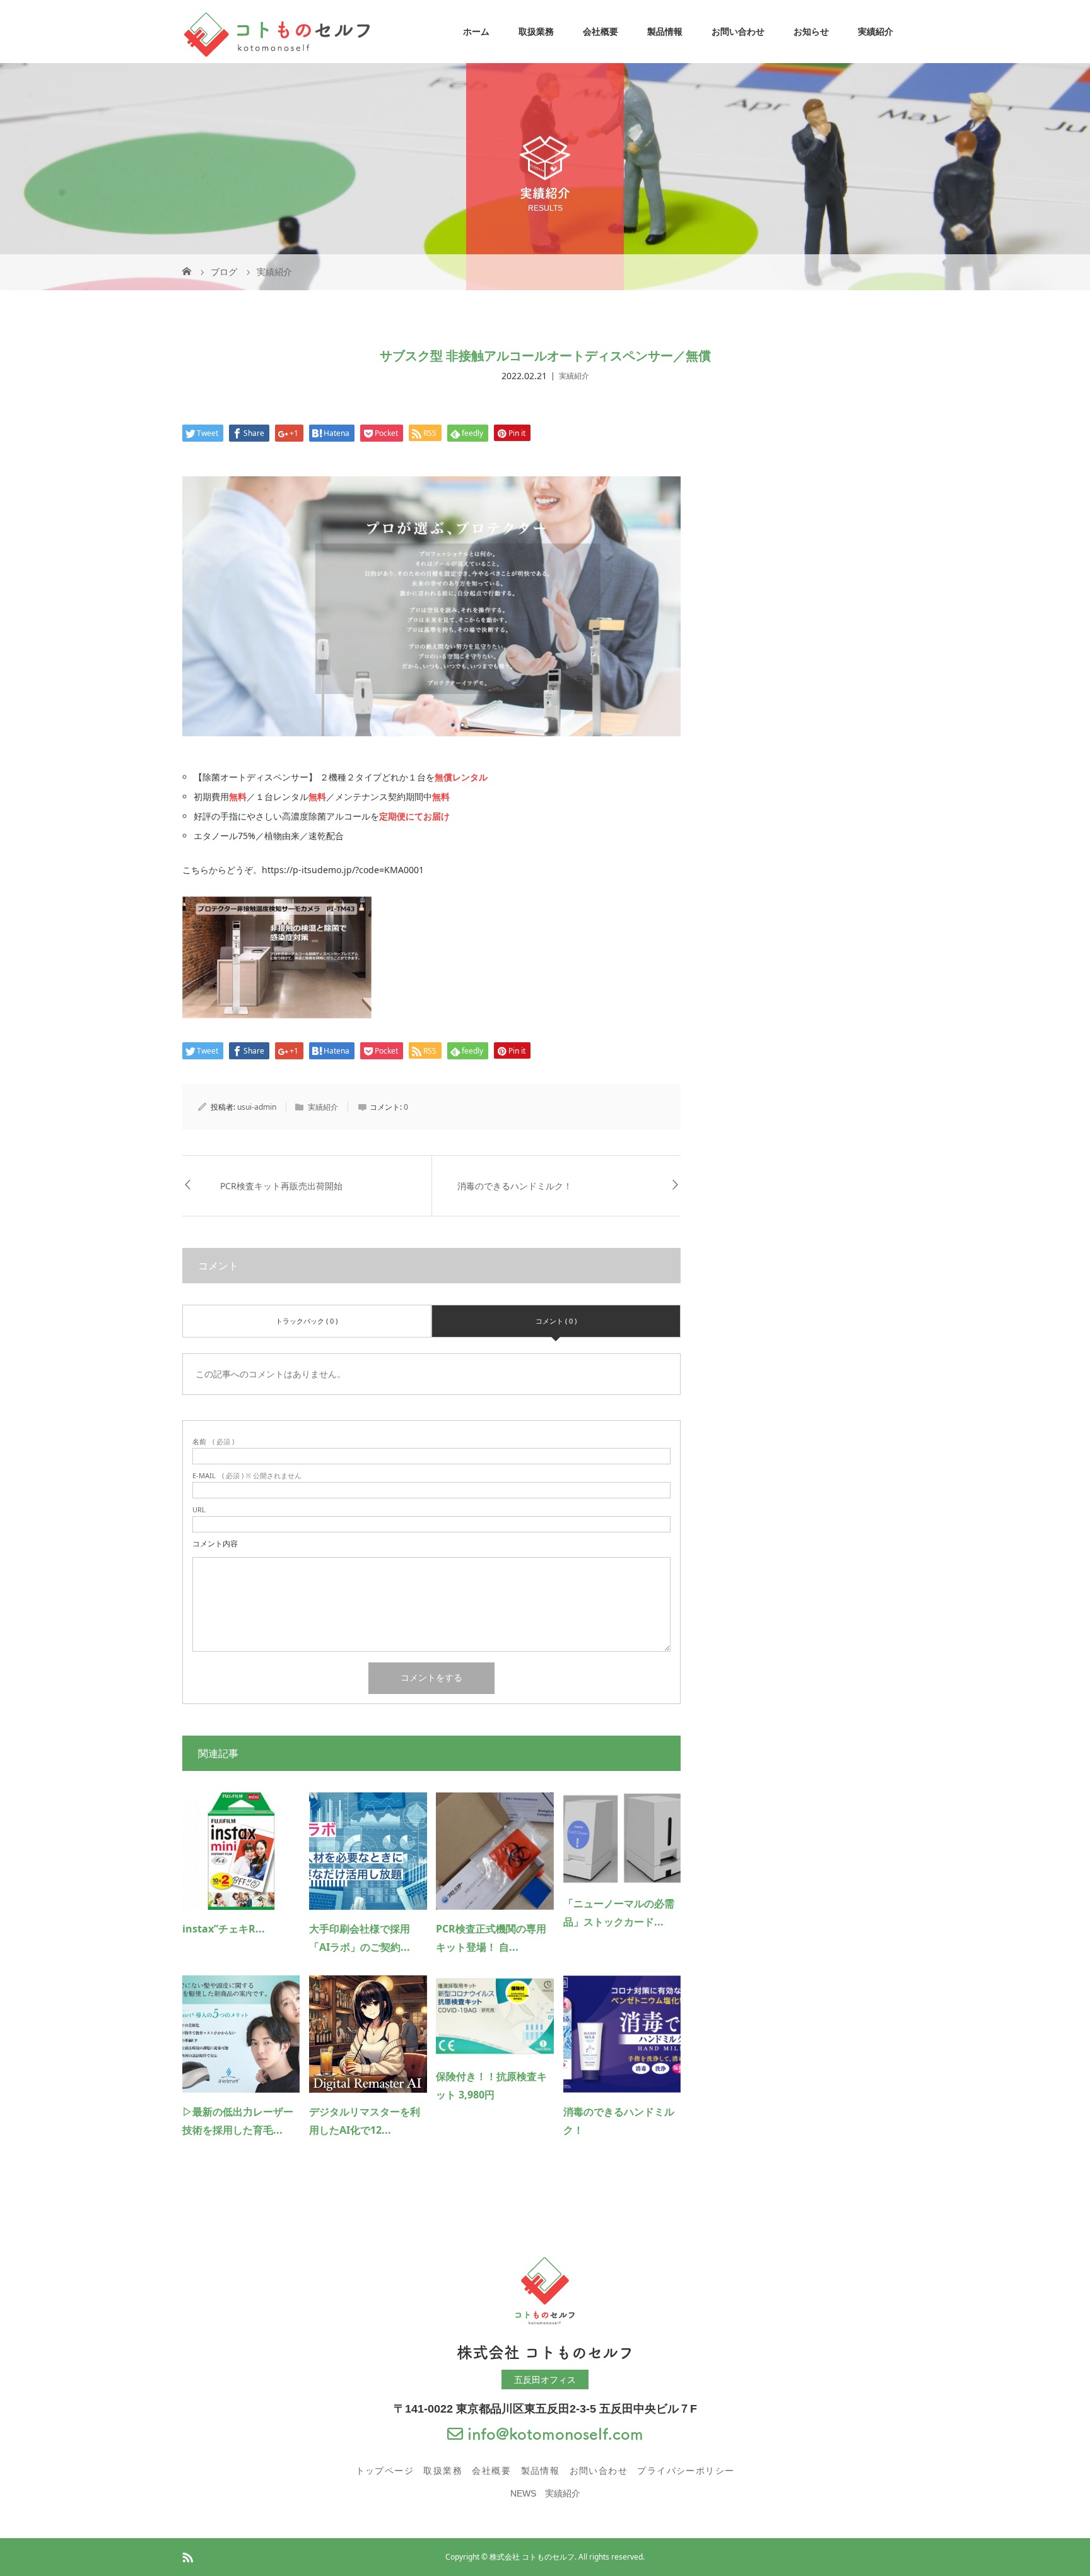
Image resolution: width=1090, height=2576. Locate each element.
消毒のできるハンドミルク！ (515, 1186)
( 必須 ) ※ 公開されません (247, 1475)
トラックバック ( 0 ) (307, 1321)
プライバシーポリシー (686, 2471)
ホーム (476, 32)
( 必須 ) (213, 1441)
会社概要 (601, 32)
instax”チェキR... (224, 1929)
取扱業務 (536, 32)
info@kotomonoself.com (553, 2434)
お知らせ (811, 32)
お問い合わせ (738, 32)
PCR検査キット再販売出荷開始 (286, 1186)
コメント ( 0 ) (556, 1321)
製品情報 (665, 32)
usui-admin (257, 1107)
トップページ (385, 2471)
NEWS (523, 2493)
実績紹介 (876, 32)
